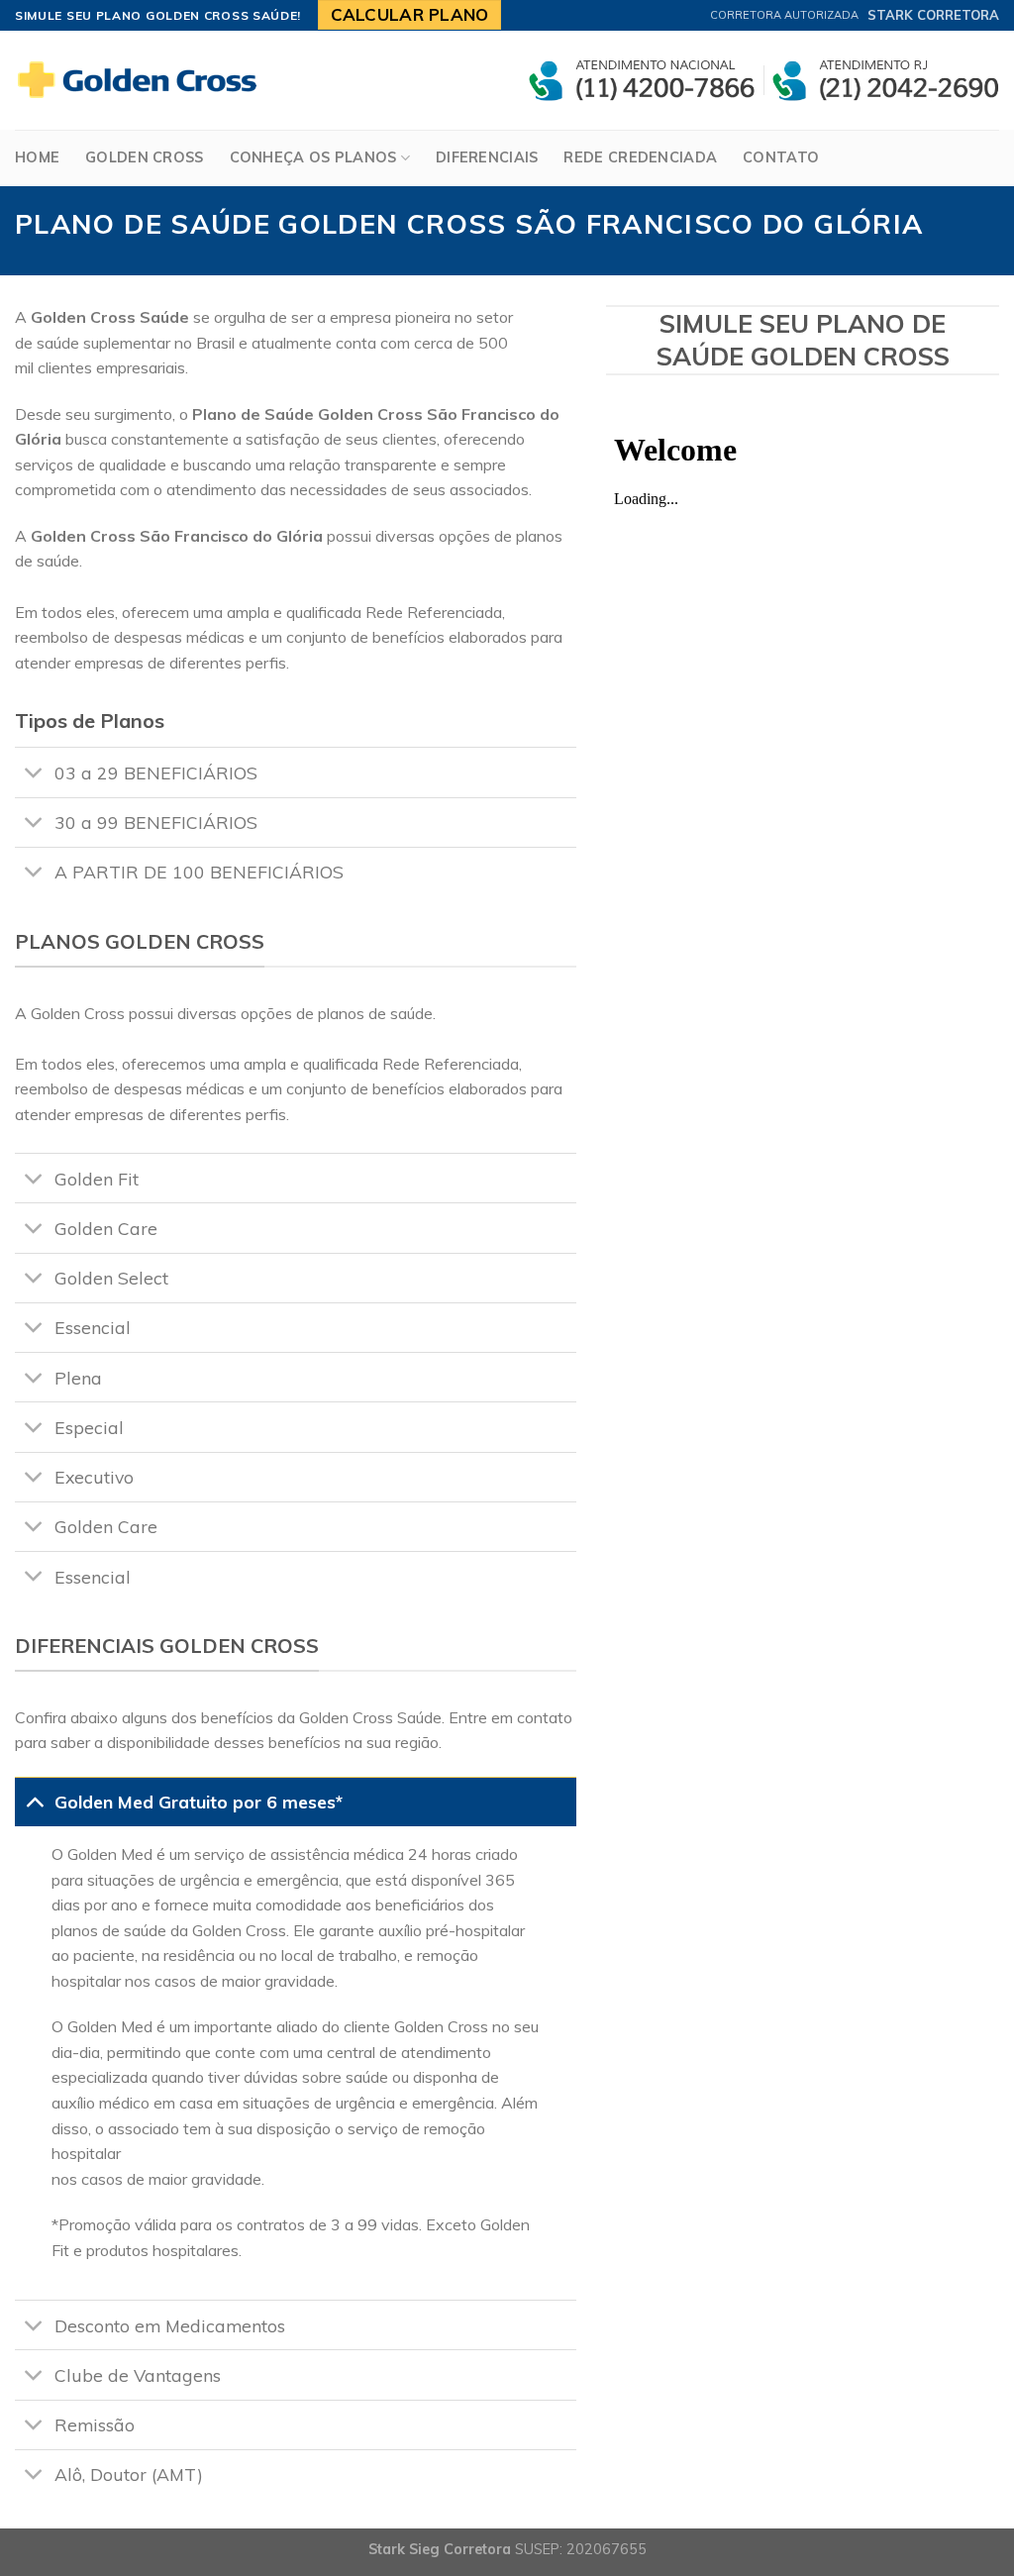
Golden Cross (144, 157)
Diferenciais (487, 157)
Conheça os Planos (313, 157)
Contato (781, 157)
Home (37, 157)
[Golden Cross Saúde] (144, 80)
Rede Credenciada (640, 157)
